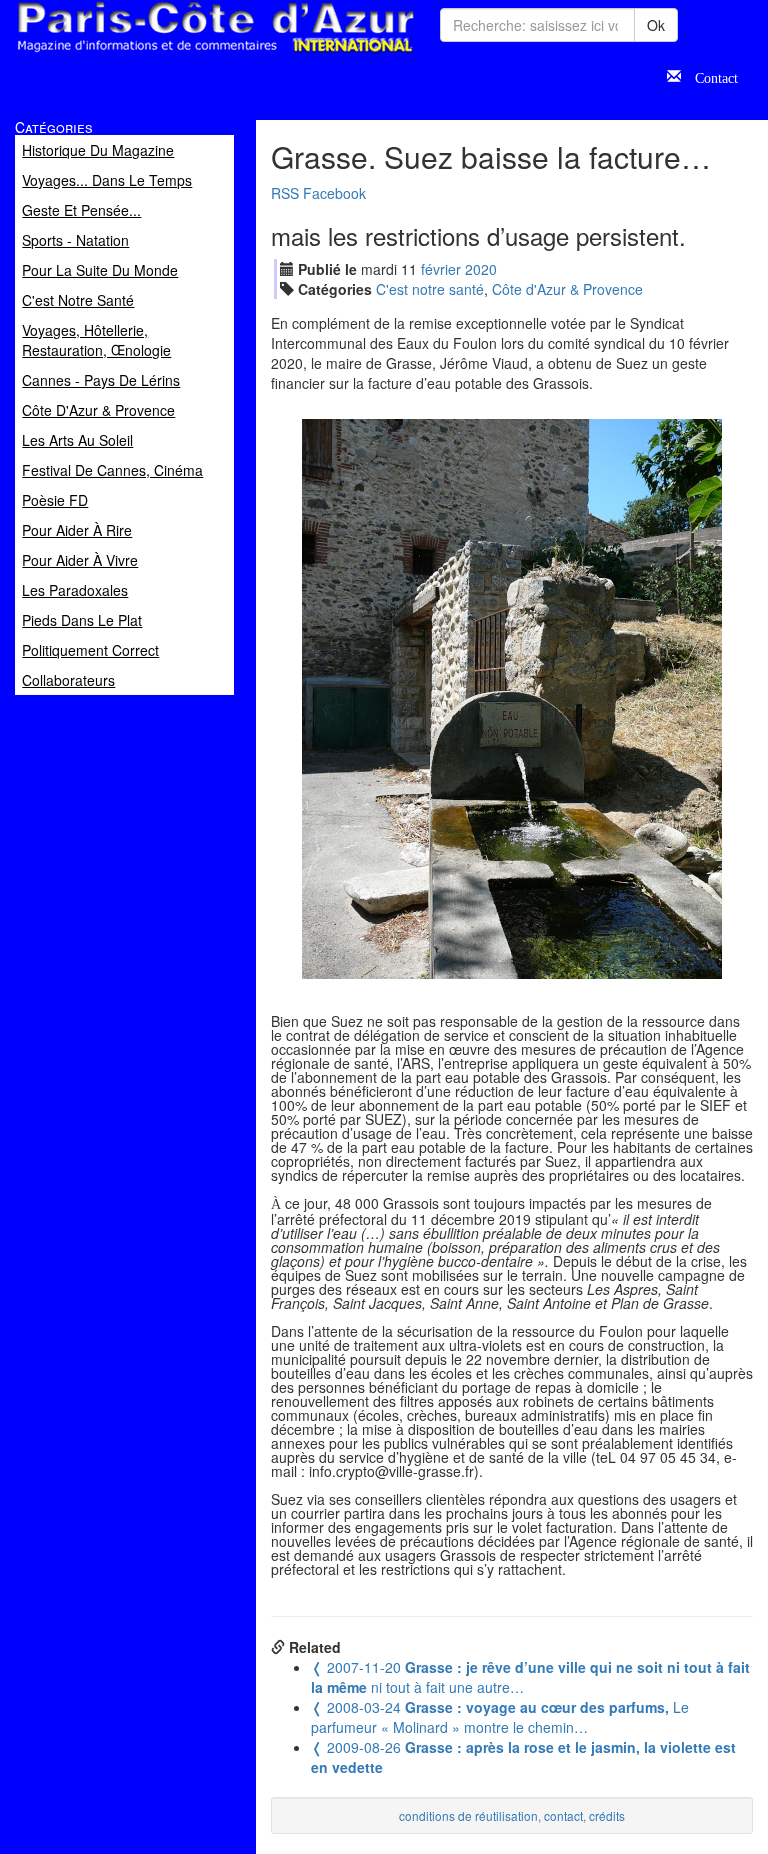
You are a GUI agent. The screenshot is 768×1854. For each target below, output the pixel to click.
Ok (656, 25)
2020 (481, 269)
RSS (285, 193)
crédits (607, 1815)
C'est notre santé (430, 289)
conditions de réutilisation (468, 1815)
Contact (709, 76)
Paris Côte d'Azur (171, 53)
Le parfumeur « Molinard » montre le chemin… (500, 1717)
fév (441, 269)
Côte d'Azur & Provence (567, 289)
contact (563, 1815)
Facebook (334, 193)
